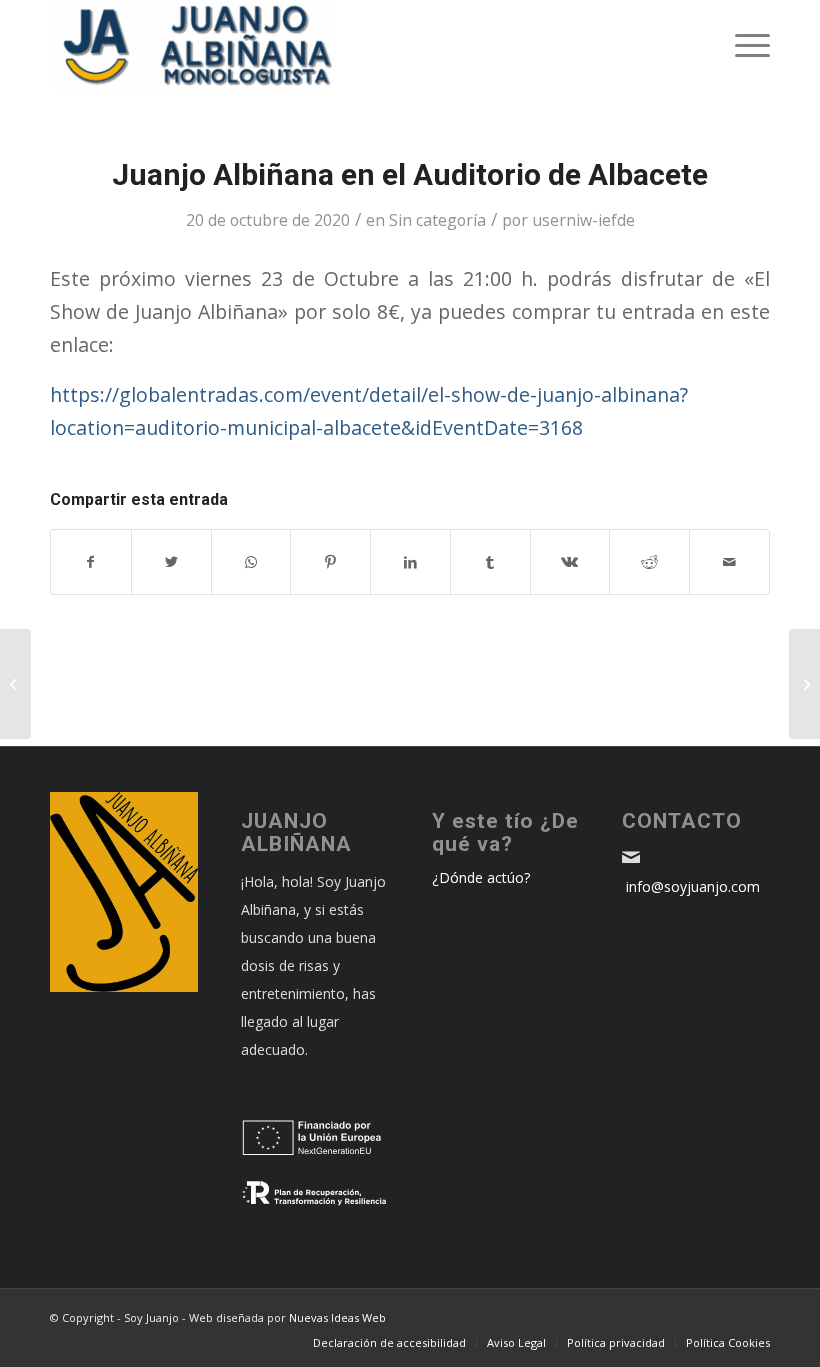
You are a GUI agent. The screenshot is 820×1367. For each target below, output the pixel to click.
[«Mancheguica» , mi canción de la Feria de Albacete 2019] (15, 684)
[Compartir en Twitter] (171, 562)
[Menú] (742, 45)
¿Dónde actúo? (481, 877)
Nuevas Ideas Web (337, 1317)
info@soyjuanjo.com (691, 886)
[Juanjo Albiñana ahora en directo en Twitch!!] (804, 684)
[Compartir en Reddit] (649, 562)
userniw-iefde (583, 220)
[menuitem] (389, 1343)
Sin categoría (437, 220)
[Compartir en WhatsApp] (251, 562)
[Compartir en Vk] (570, 562)
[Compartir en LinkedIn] (410, 562)
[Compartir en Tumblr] (490, 562)
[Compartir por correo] (729, 562)
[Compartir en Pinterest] (330, 562)
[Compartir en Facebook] (91, 562)
